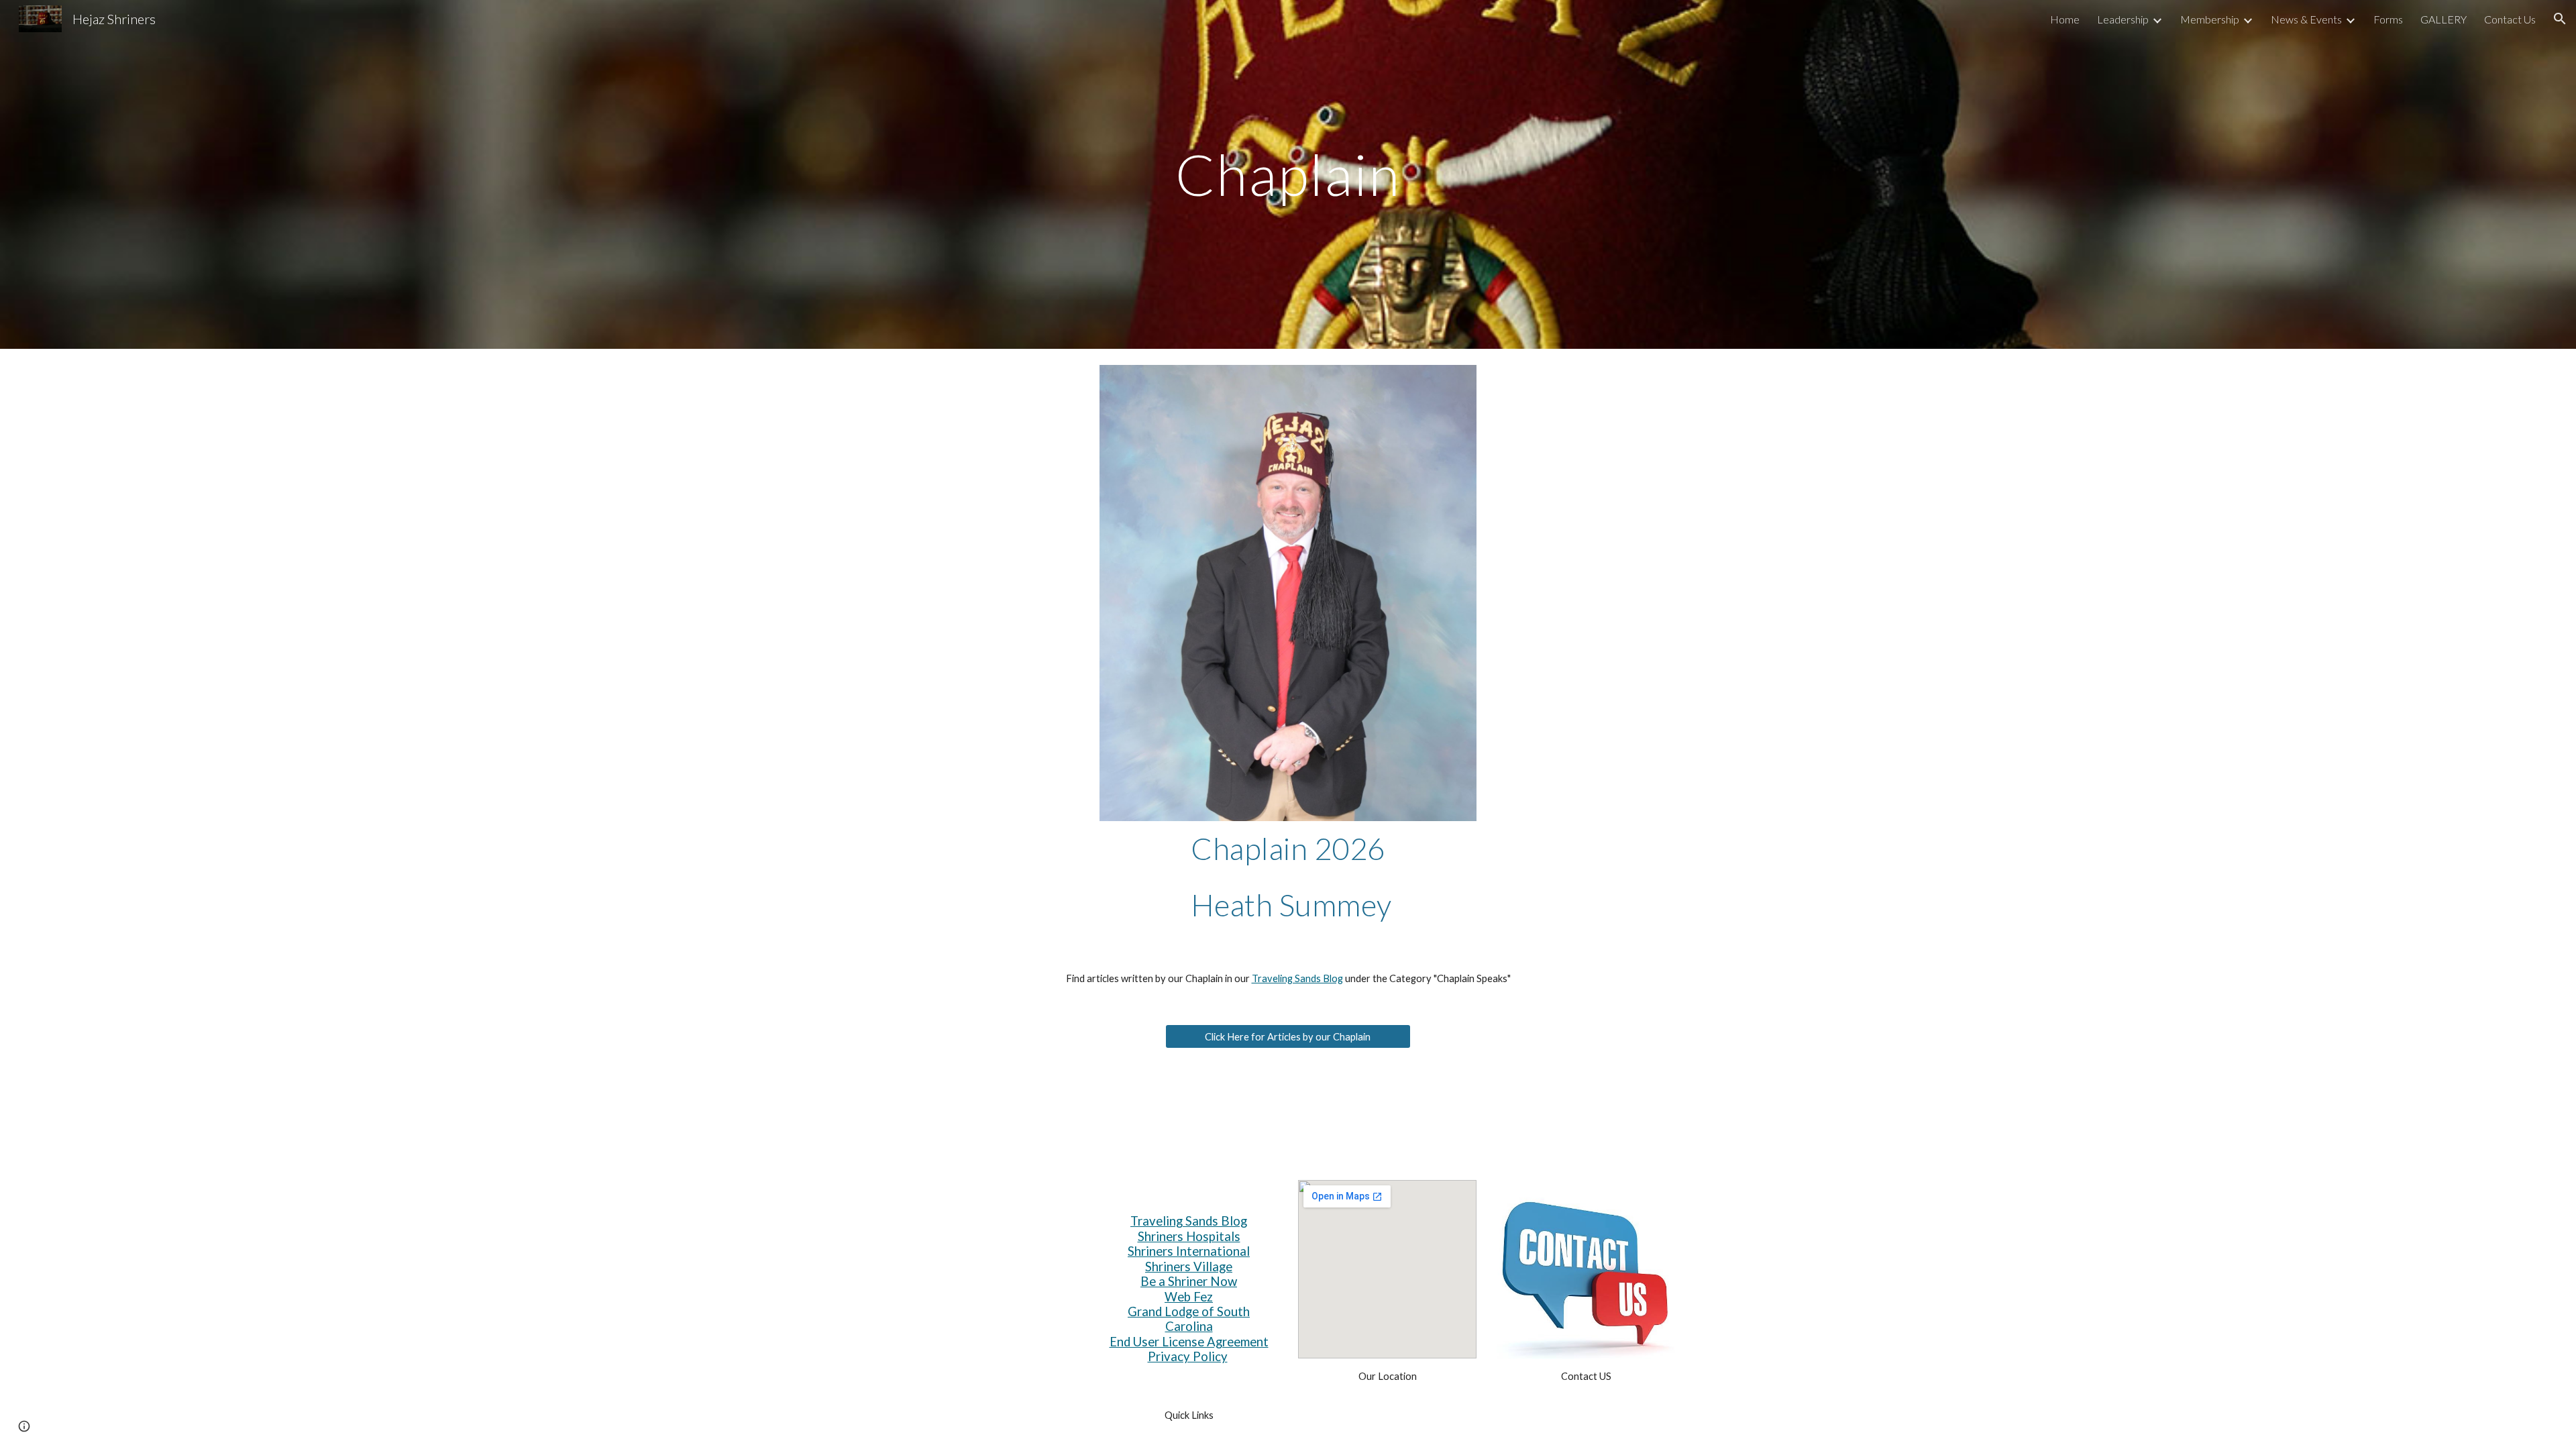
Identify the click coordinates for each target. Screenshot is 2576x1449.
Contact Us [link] (2510, 19)
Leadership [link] (2123, 19)
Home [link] (2065, 19)
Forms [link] (2388, 19)
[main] (1288, 174)
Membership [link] (2210, 19)
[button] (2560, 19)
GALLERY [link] (2444, 19)
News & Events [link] (2306, 19)
